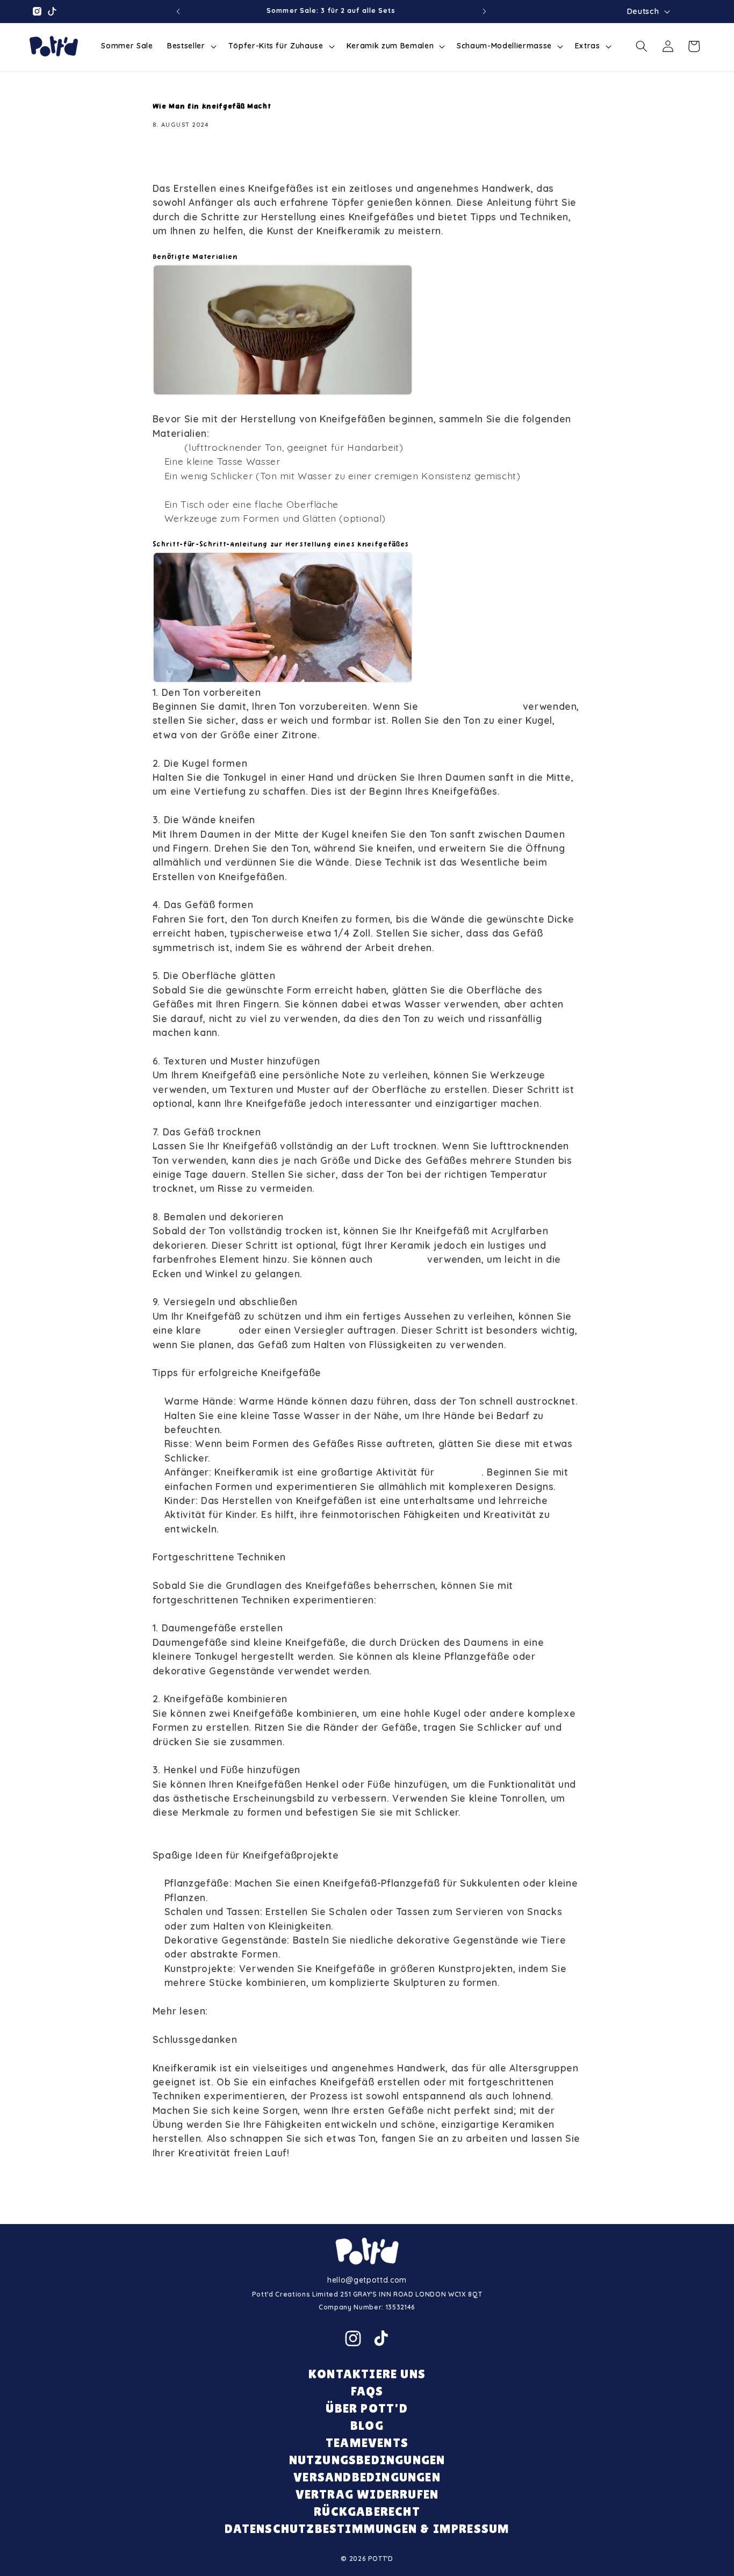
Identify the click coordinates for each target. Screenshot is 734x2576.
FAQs (367, 2391)
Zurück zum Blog (374, 2197)
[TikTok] (381, 2338)
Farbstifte (402, 1259)
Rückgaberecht (367, 2511)
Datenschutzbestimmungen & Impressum (367, 2528)
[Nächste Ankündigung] (484, 11)
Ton (175, 447)
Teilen (178, 159)
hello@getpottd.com (367, 2280)
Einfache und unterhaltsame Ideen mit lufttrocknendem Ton (356, 2011)
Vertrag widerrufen (367, 2494)
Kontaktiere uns (367, 2374)
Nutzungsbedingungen (367, 2460)
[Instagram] (353, 2338)
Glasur (221, 1330)
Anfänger (459, 1472)
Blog (367, 2425)
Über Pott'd (367, 2408)
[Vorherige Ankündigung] (178, 11)
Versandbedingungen (367, 2477)
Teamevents (367, 2442)
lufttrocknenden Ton (470, 706)
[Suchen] (642, 46)
